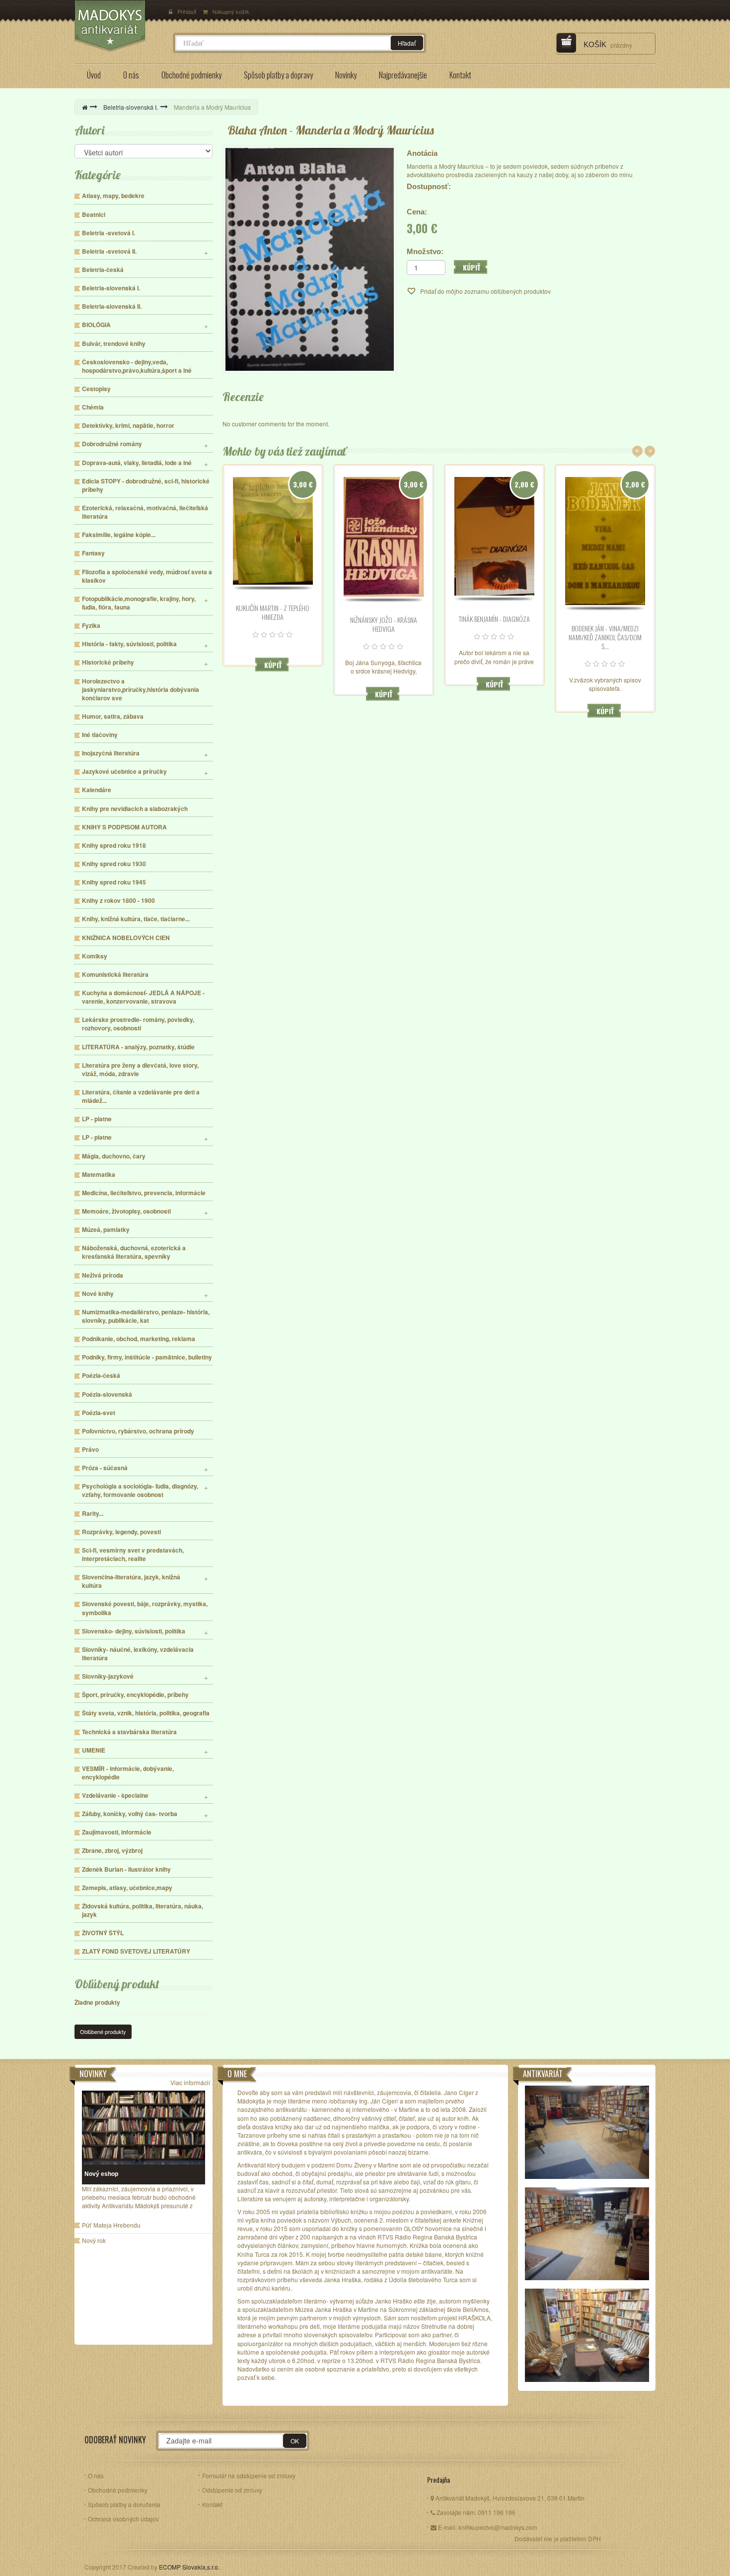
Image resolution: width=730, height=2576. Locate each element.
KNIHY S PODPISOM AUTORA (124, 827)
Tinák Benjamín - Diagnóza (494, 619)
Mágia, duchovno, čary (114, 1156)
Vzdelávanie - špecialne (115, 1796)
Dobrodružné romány (112, 444)
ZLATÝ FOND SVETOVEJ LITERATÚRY (136, 1951)
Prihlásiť (187, 11)
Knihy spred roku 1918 (114, 846)
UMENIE (94, 1750)
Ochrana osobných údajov (123, 2519)
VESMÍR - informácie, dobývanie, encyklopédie (128, 1773)
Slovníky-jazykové (108, 1676)
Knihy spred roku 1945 (114, 882)
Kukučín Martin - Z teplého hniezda (273, 612)
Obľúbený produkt (117, 1984)
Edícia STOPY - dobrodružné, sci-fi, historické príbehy (146, 485)
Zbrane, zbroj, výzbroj (112, 1851)
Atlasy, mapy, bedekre (113, 196)
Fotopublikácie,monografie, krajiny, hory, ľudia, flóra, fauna (139, 603)
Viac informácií (190, 2082)
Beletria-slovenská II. (112, 306)
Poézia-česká (101, 1376)
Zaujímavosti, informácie (117, 1832)
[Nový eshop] (144, 2128)
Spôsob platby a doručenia (124, 2504)
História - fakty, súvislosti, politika (129, 644)
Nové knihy (98, 1294)
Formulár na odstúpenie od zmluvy (249, 2475)
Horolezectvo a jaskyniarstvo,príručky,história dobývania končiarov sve (141, 690)
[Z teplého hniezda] (273, 531)
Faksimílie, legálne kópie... (119, 535)
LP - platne (97, 1119)
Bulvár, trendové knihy (114, 344)
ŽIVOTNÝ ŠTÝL (103, 1933)
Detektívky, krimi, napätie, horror (128, 426)
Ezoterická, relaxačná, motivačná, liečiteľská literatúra (145, 512)
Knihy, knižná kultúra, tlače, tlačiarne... (136, 919)
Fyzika (91, 626)
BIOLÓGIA (96, 325)
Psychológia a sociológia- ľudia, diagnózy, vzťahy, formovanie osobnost (140, 1491)
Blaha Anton (257, 130)
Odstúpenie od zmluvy (232, 2490)
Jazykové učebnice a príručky (124, 772)
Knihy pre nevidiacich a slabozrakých (135, 809)
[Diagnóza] (494, 537)
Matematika (99, 1175)
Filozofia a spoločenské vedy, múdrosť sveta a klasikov (147, 576)
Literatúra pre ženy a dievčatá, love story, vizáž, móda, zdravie (140, 1070)
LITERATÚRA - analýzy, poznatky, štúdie (138, 1047)
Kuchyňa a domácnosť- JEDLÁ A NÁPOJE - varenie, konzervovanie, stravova (143, 997)
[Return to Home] (85, 107)
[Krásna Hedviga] (384, 537)
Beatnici (94, 215)
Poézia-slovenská (107, 1394)
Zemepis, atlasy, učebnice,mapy (127, 1888)
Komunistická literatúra (115, 975)
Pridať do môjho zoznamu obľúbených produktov (485, 291)
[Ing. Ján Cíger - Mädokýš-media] (119, 26)
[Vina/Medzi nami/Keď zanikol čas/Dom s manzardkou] (605, 541)
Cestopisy (96, 389)
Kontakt (212, 2504)
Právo (90, 1450)
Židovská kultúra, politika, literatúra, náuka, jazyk (143, 1910)
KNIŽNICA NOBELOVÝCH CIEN (126, 938)
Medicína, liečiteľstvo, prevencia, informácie (144, 1193)
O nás (96, 2475)
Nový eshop (101, 2174)
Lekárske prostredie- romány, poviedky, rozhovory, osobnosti (138, 1024)
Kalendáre (97, 790)
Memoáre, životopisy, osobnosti (126, 1211)
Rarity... (93, 1514)
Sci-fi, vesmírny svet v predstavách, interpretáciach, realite (133, 1555)
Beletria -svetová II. (109, 251)
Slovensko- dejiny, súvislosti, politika (134, 1631)
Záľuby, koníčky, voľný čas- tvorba (130, 1814)
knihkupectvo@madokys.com (498, 2527)
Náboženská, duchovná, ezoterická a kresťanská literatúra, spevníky (134, 1252)
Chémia (93, 407)
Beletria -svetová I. (109, 233)
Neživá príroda (103, 1275)
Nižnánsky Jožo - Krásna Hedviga (384, 624)
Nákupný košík (231, 11)
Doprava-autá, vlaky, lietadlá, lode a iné (137, 463)
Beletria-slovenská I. (131, 107)
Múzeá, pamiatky (106, 1230)
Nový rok (94, 2241)
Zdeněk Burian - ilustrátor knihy (126, 1869)
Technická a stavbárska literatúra (129, 1732)
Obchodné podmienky (118, 2490)
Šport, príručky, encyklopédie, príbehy (135, 1695)
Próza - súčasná (105, 1468)
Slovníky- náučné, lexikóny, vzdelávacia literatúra (138, 1654)
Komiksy (95, 956)
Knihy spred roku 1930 (114, 864)
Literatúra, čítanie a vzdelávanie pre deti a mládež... (141, 1096)
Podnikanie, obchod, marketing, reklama (139, 1339)
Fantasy (93, 553)
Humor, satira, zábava (113, 716)
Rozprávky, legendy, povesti (121, 1532)
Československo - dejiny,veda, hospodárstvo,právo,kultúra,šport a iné (137, 366)
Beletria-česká (103, 270)
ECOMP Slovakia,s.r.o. (189, 2567)
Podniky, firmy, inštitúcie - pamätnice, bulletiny (147, 1357)
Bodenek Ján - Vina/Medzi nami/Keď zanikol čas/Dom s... (605, 637)
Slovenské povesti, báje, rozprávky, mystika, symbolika (145, 1608)
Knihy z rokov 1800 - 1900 (118, 901)
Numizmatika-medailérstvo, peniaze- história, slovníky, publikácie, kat (146, 1316)
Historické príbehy (108, 662)
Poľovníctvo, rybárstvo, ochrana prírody (138, 1431)
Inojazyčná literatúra (111, 753)
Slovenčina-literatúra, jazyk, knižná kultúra (131, 1581)
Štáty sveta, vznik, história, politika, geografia (146, 1713)
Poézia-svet (99, 1413)
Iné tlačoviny (100, 735)
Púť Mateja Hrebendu (111, 2226)
